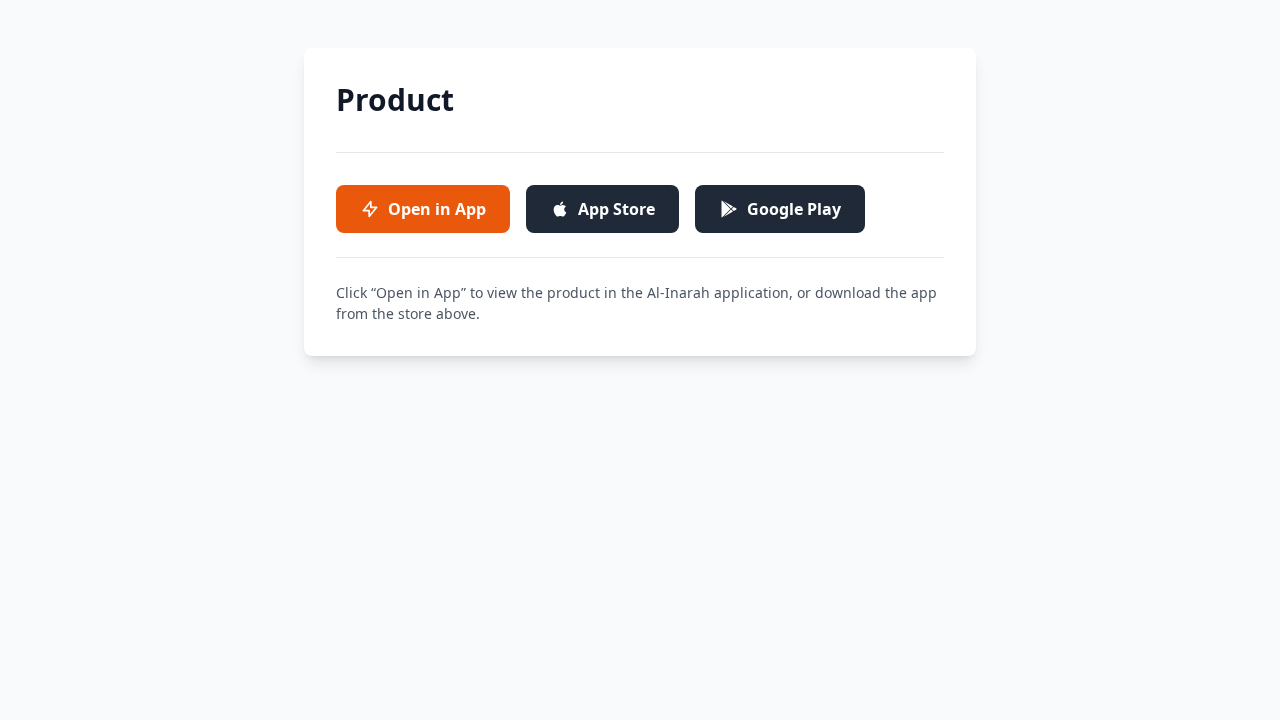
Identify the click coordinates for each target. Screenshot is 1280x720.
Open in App (437, 209)
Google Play (794, 209)
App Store (616, 209)
